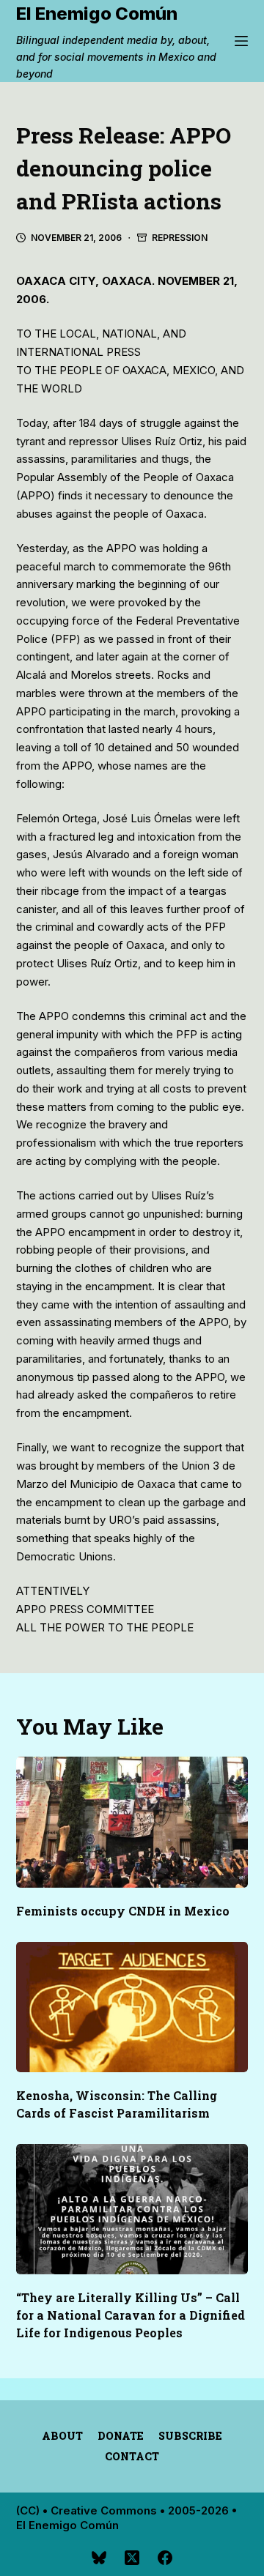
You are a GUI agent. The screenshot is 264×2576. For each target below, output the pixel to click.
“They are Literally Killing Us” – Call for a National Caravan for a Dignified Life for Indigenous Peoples (131, 2315)
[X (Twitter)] (132, 2558)
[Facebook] (165, 2558)
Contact (132, 2457)
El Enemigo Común (97, 14)
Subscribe (190, 2436)
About (62, 2436)
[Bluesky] (99, 2558)
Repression (180, 238)
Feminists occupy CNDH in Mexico (123, 1911)
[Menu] (241, 41)
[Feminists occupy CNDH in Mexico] (132, 1822)
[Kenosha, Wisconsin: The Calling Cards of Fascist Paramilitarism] (132, 2007)
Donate (121, 2436)
